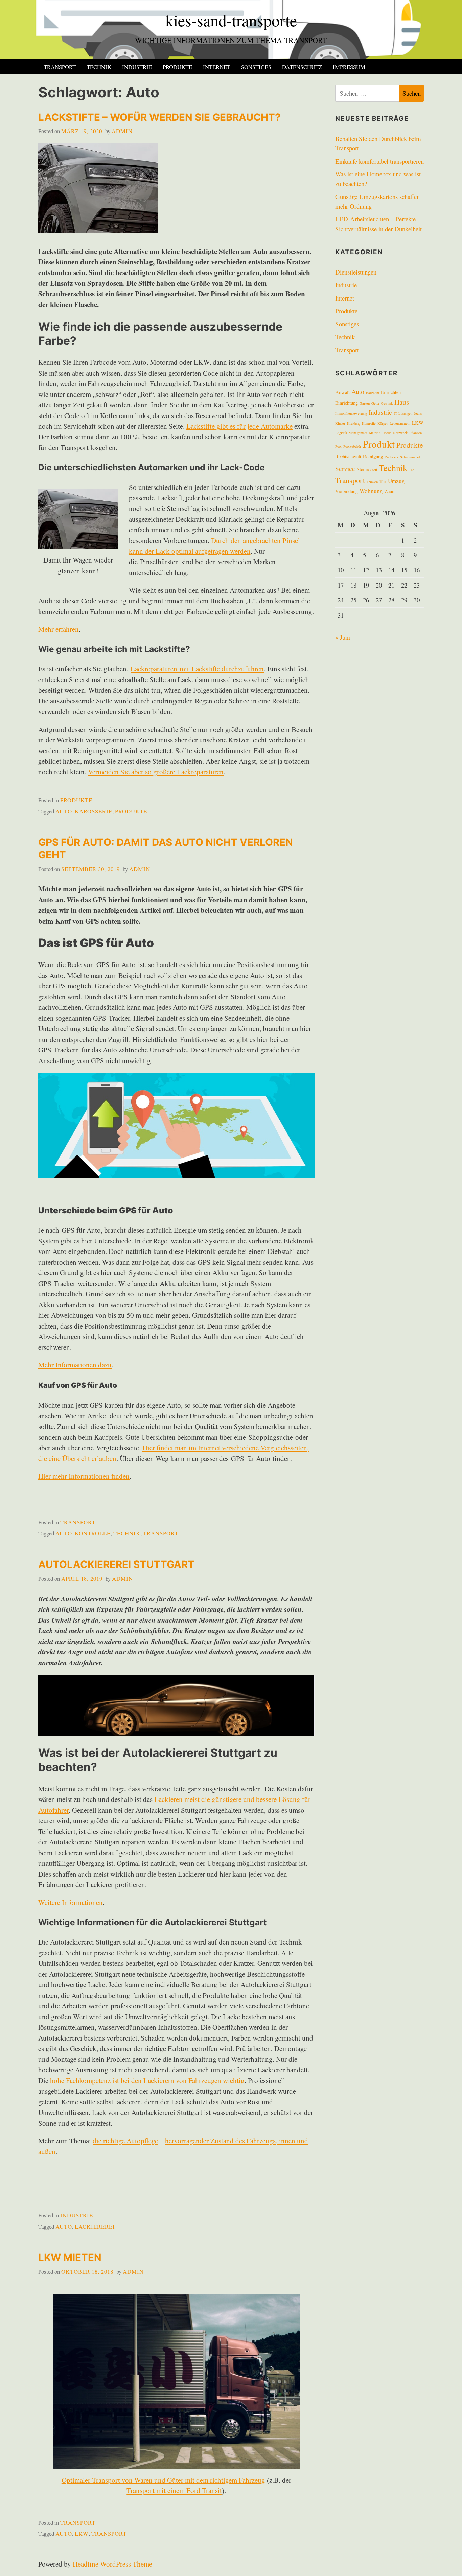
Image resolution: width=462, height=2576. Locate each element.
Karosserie (94, 811)
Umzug (396, 481)
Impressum (349, 67)
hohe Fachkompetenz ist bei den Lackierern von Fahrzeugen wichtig (147, 2080)
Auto (64, 811)
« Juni (343, 637)
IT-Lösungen (403, 413)
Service (345, 468)
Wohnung (371, 491)
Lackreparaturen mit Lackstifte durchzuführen (197, 669)
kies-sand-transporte (231, 20)
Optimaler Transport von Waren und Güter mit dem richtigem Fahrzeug (163, 2480)
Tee (412, 470)
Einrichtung (346, 403)
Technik (99, 67)
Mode (387, 433)
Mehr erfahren (59, 629)
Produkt (379, 444)
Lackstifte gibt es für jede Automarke (239, 426)
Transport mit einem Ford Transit (174, 2490)
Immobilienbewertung (351, 413)
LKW (82, 2534)
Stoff (374, 470)
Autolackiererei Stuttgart (116, 1564)
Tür (383, 481)
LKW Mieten (70, 2257)
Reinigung (373, 457)
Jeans (418, 413)
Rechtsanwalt (348, 457)
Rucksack (391, 457)
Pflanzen (415, 433)
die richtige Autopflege (125, 2141)
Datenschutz (302, 67)
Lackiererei (95, 2227)
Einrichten (391, 392)
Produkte (177, 67)
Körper (383, 423)
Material (375, 433)
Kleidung (354, 423)
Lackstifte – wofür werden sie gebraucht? (159, 117)
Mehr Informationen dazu (75, 1365)
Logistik (341, 433)
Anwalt (342, 392)
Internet (217, 67)
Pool (338, 446)
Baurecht (373, 393)
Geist (375, 403)
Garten (365, 403)
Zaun (389, 491)
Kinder (340, 423)
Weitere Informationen (71, 1902)
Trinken (372, 482)
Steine (363, 469)
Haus (402, 402)
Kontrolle (93, 1533)
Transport (60, 67)
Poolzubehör (352, 446)
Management (358, 433)
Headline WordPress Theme (112, 2564)
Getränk (387, 403)
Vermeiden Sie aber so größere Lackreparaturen (156, 772)
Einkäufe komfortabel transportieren (379, 161)
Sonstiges (256, 67)
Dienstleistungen (356, 272)
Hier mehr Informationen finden (84, 1476)
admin (122, 131)
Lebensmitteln (400, 423)
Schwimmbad (410, 457)
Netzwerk (400, 433)
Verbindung (346, 491)
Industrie (137, 67)
